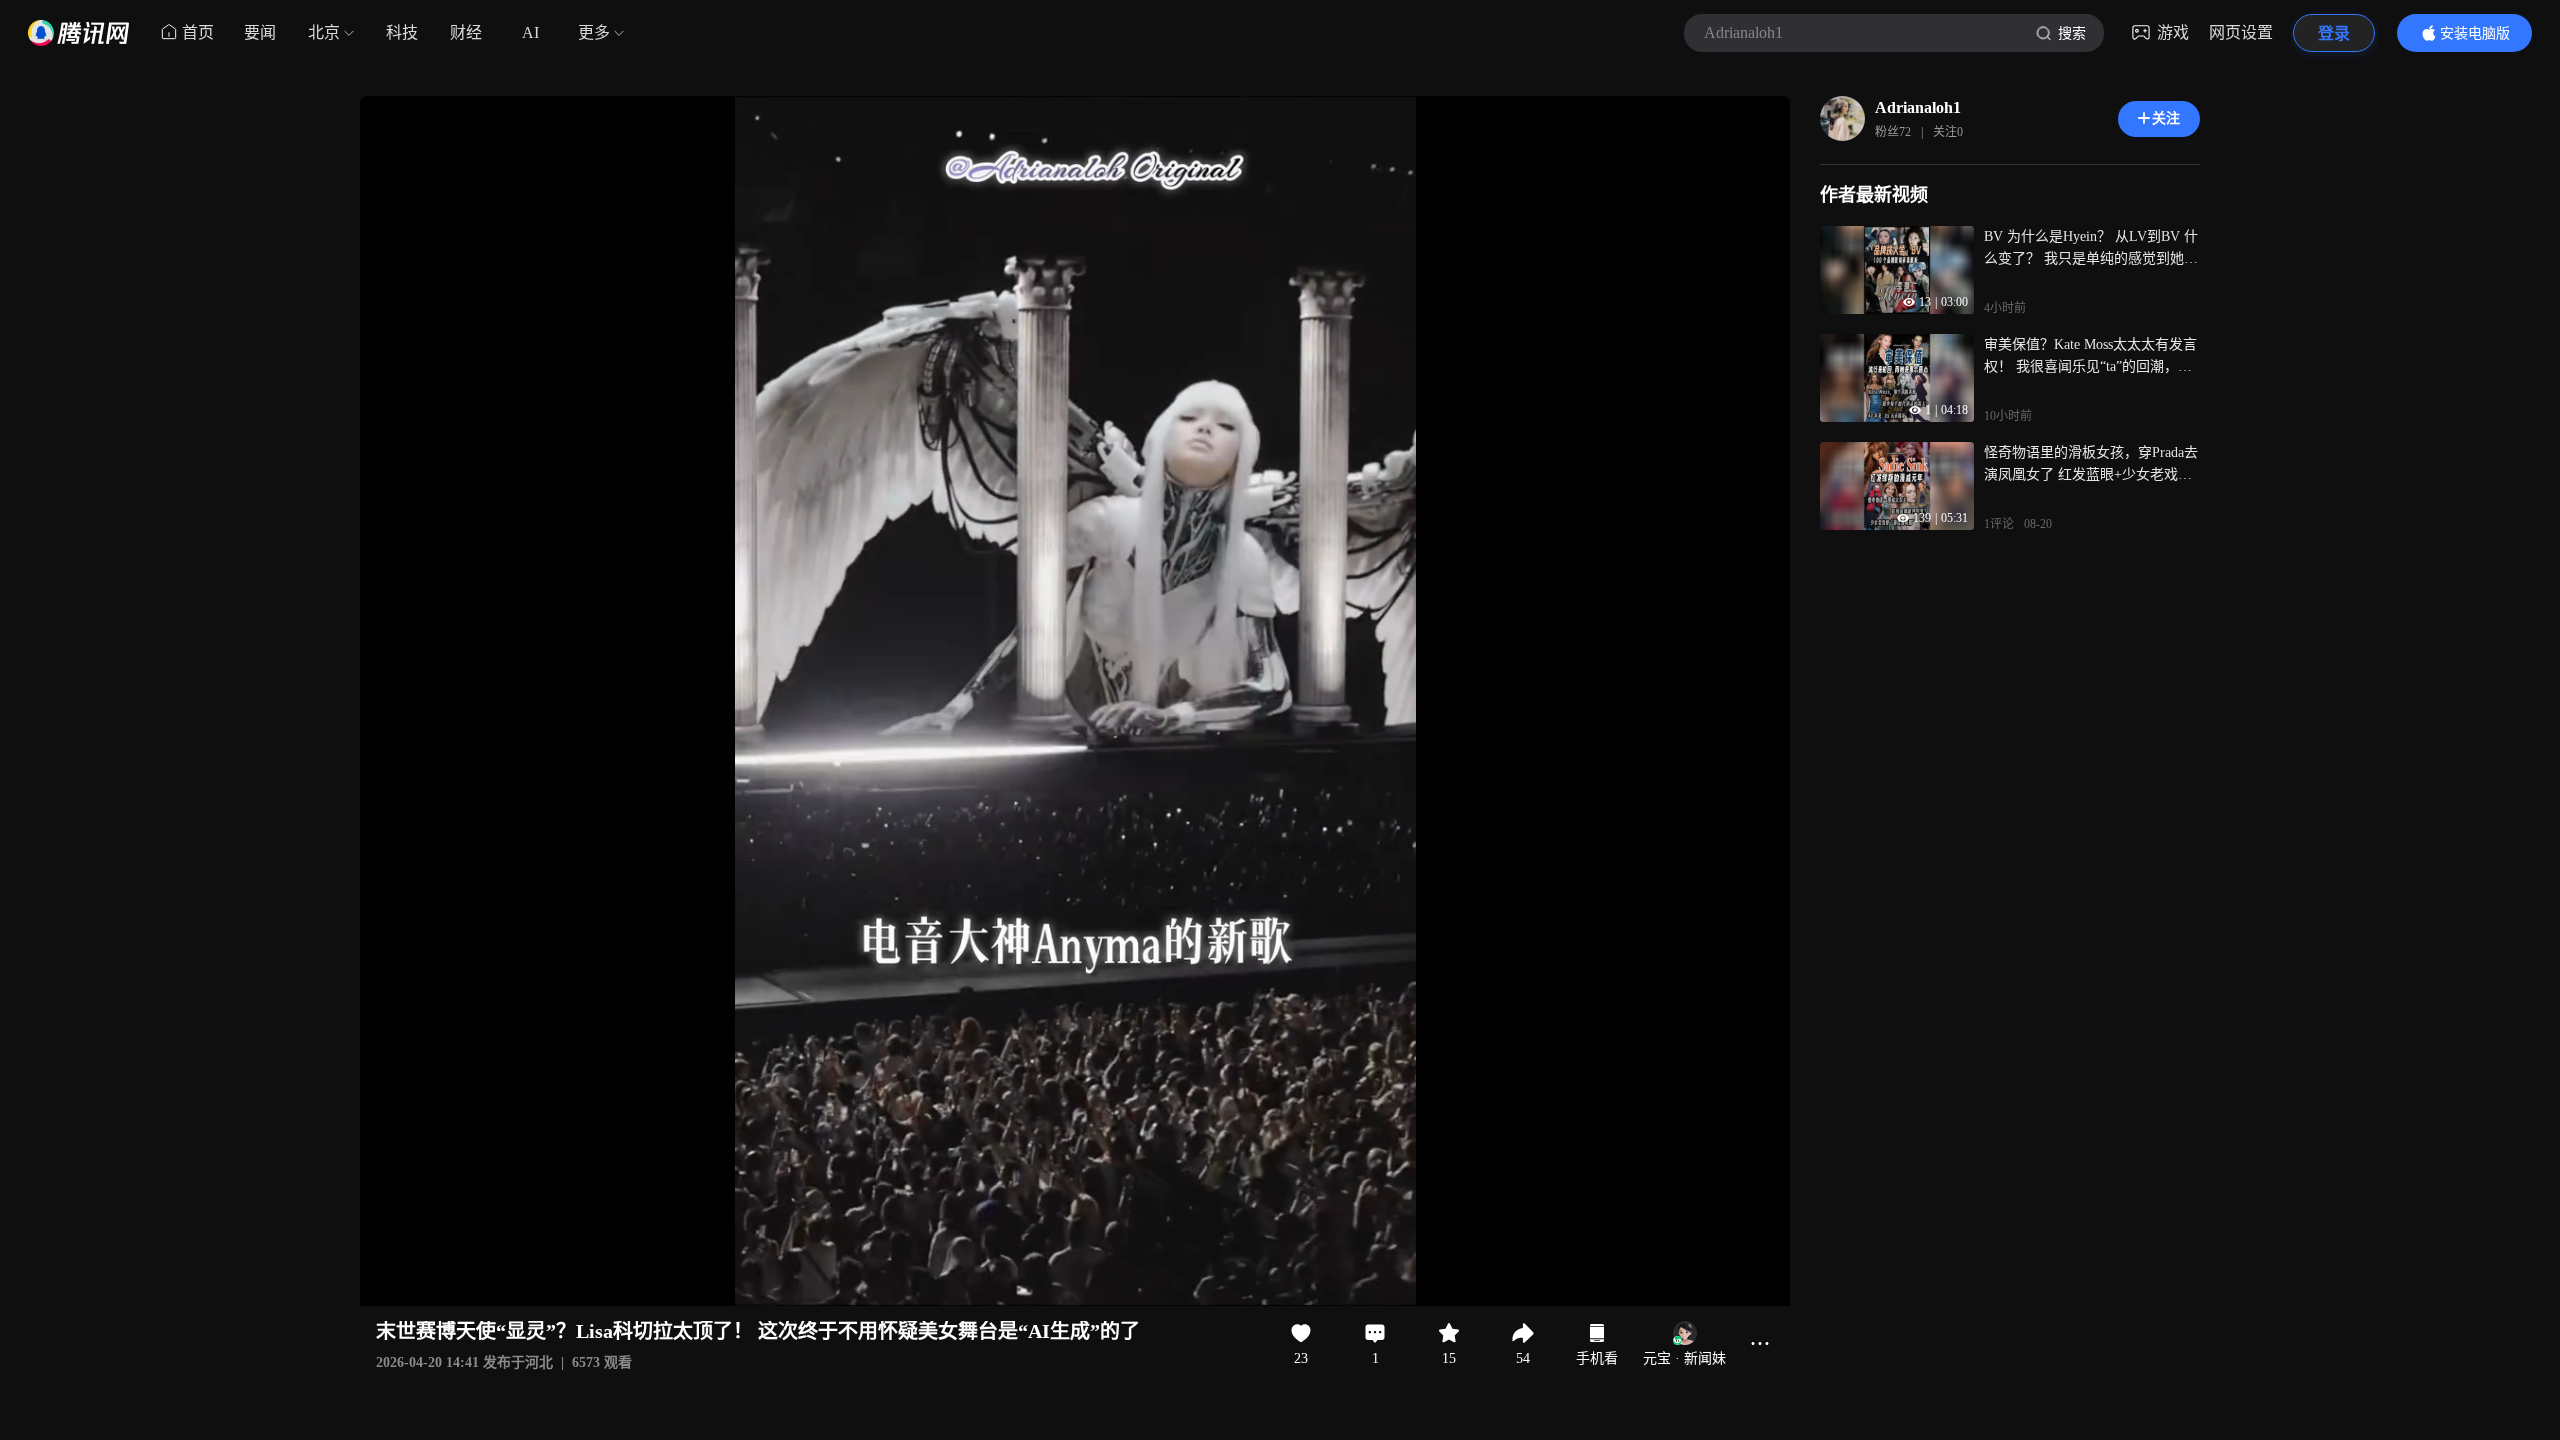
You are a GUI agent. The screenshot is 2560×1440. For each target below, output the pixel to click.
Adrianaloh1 (1918, 107)
